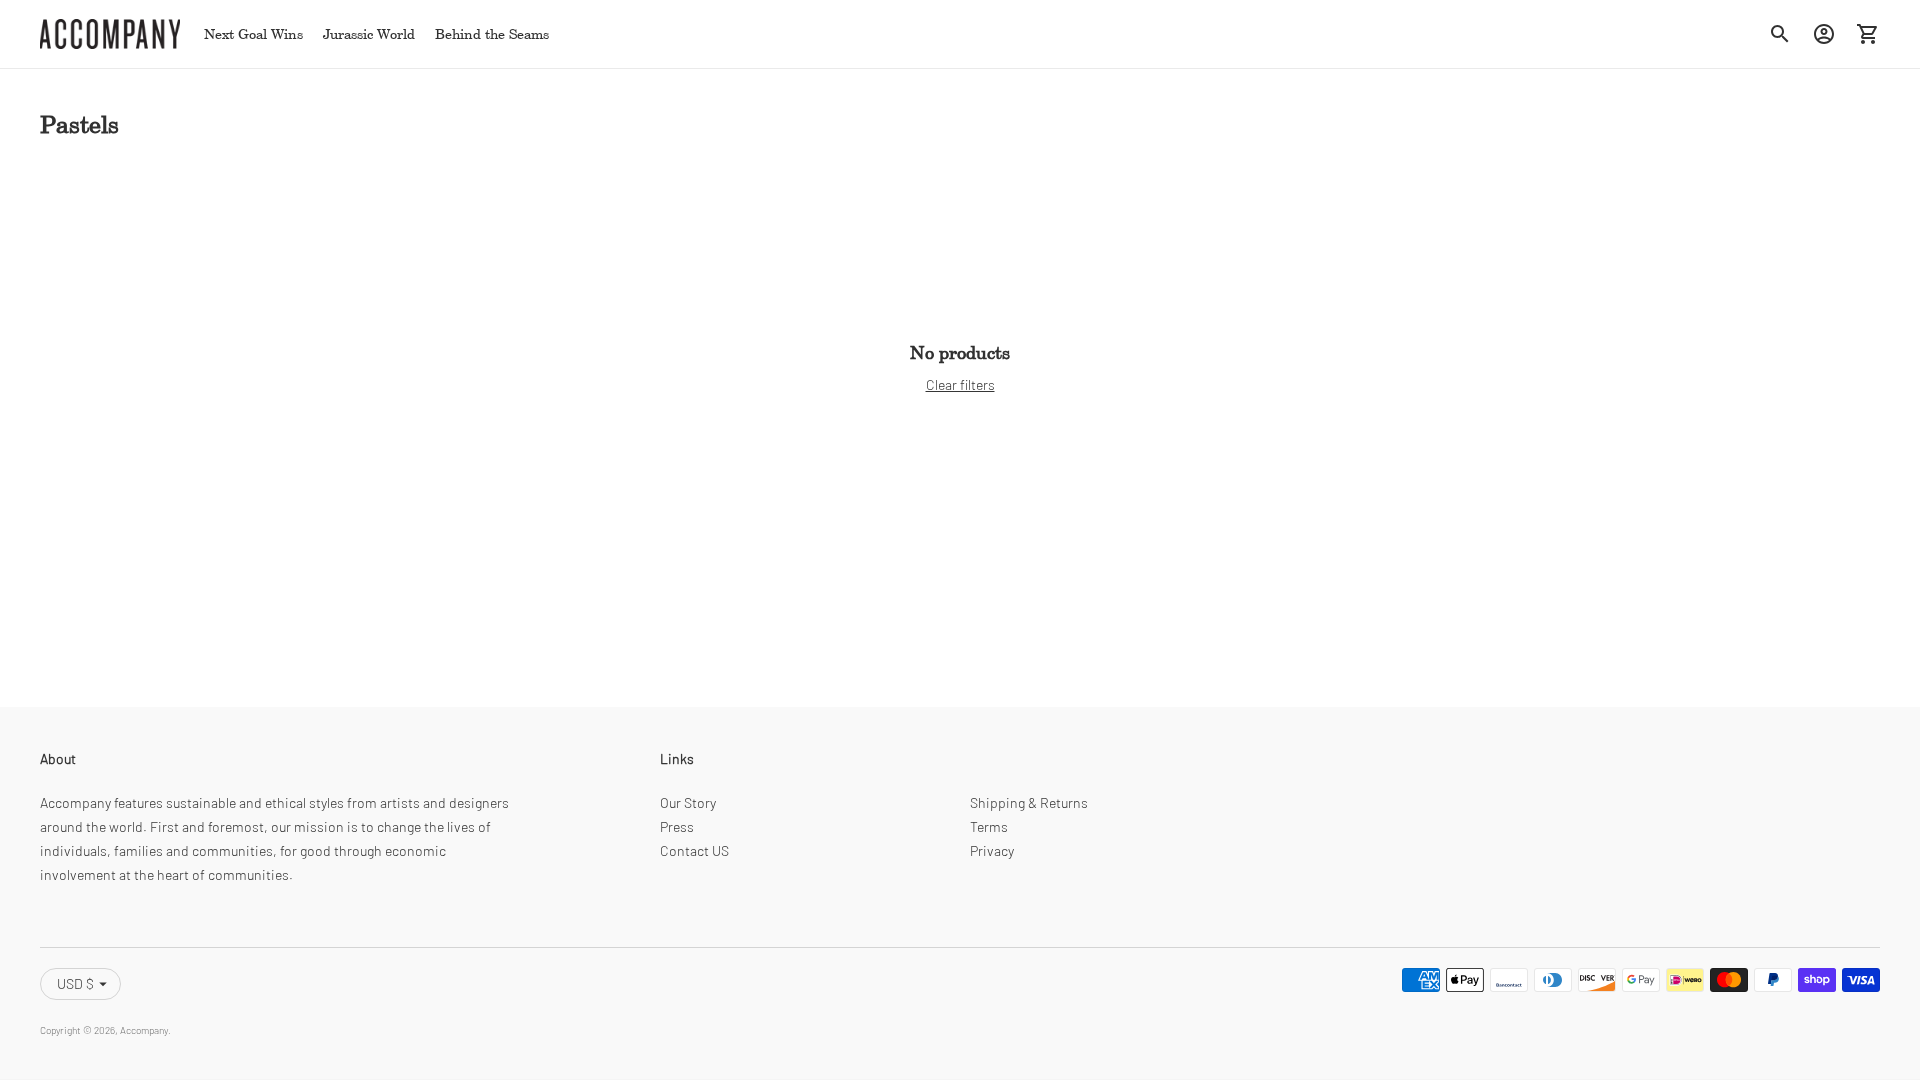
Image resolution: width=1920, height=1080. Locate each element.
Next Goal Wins (253, 33)
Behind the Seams (492, 33)
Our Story (688, 802)
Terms (989, 826)
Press (677, 826)
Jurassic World (369, 33)
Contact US (694, 850)
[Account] (1824, 34)
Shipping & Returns (1029, 802)
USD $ (75, 983)
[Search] (1780, 34)
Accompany (144, 1030)
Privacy (992, 850)
